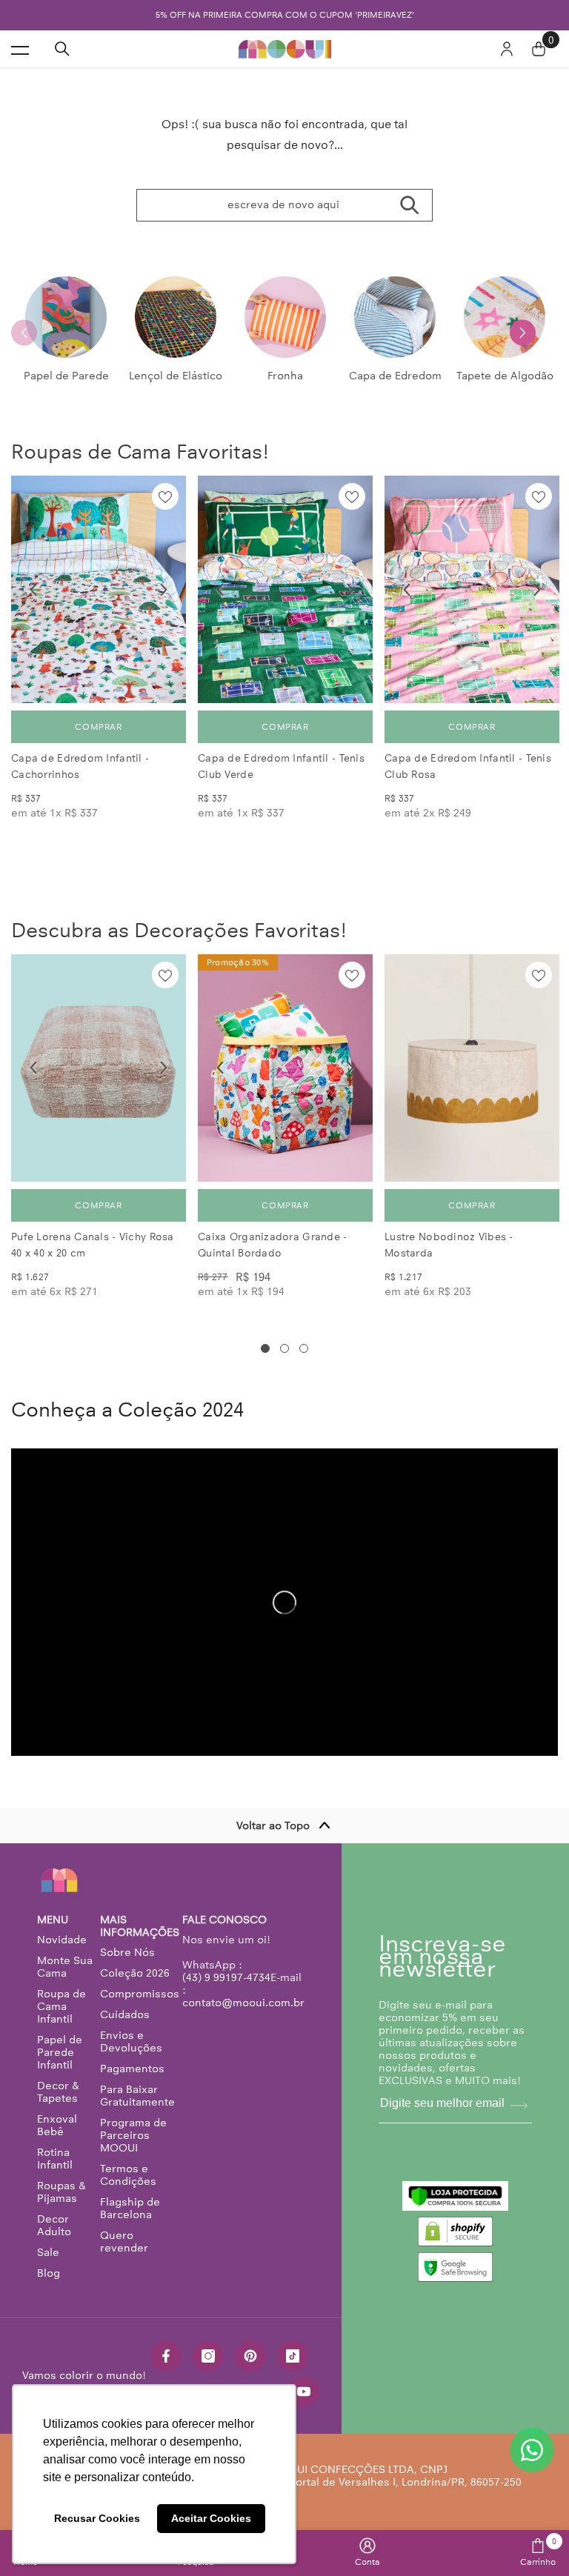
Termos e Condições (128, 2175)
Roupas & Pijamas (61, 2192)
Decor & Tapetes (58, 2092)
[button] (523, 332)
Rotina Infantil (55, 2159)
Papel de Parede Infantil (60, 2052)
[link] (367, 2552)
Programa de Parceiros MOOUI (133, 2135)
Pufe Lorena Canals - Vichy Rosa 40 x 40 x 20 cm (93, 1245)
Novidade (62, 1940)
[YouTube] (304, 2392)
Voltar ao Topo (273, 1826)
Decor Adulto (54, 2225)
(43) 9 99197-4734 (226, 1977)
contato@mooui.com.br (243, 2003)
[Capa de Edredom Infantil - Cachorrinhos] (99, 589)
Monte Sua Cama (65, 1967)
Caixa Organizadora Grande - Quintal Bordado (273, 1245)
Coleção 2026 (135, 1973)
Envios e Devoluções (131, 2041)
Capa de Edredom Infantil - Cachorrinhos (80, 766)
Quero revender (124, 2241)
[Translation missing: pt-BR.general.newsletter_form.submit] (519, 2106)
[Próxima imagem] (164, 590)
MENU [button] (53, 1920)
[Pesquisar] (62, 49)
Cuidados (125, 2014)
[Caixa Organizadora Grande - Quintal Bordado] (285, 1068)
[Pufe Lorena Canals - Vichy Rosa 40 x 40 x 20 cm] (99, 1068)
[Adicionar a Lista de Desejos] (165, 496)
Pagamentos (132, 2069)
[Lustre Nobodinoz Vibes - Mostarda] (472, 1068)
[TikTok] (293, 2356)
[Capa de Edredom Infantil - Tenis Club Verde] (285, 589)
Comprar (98, 727)
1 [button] (265, 1348)
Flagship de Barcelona (130, 2208)
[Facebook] (166, 2356)
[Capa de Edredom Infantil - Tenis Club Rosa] (472, 589)
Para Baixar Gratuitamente (137, 2096)
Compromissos (140, 1994)
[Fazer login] (507, 49)
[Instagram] (208, 2356)
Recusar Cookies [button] (97, 2518)
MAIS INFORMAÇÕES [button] (140, 1926)
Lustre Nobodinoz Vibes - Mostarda (449, 1245)
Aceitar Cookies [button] (211, 2518)
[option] (66, 332)
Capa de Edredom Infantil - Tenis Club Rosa (468, 766)
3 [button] (304, 1348)
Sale (48, 2252)
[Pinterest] (250, 2356)
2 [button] (284, 1348)
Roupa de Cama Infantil (61, 2006)
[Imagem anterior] (33, 590)
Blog (49, 2273)
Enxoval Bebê (57, 2125)
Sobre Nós (127, 1952)
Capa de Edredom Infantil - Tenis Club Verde (281, 766)
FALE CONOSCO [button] (224, 1920)
